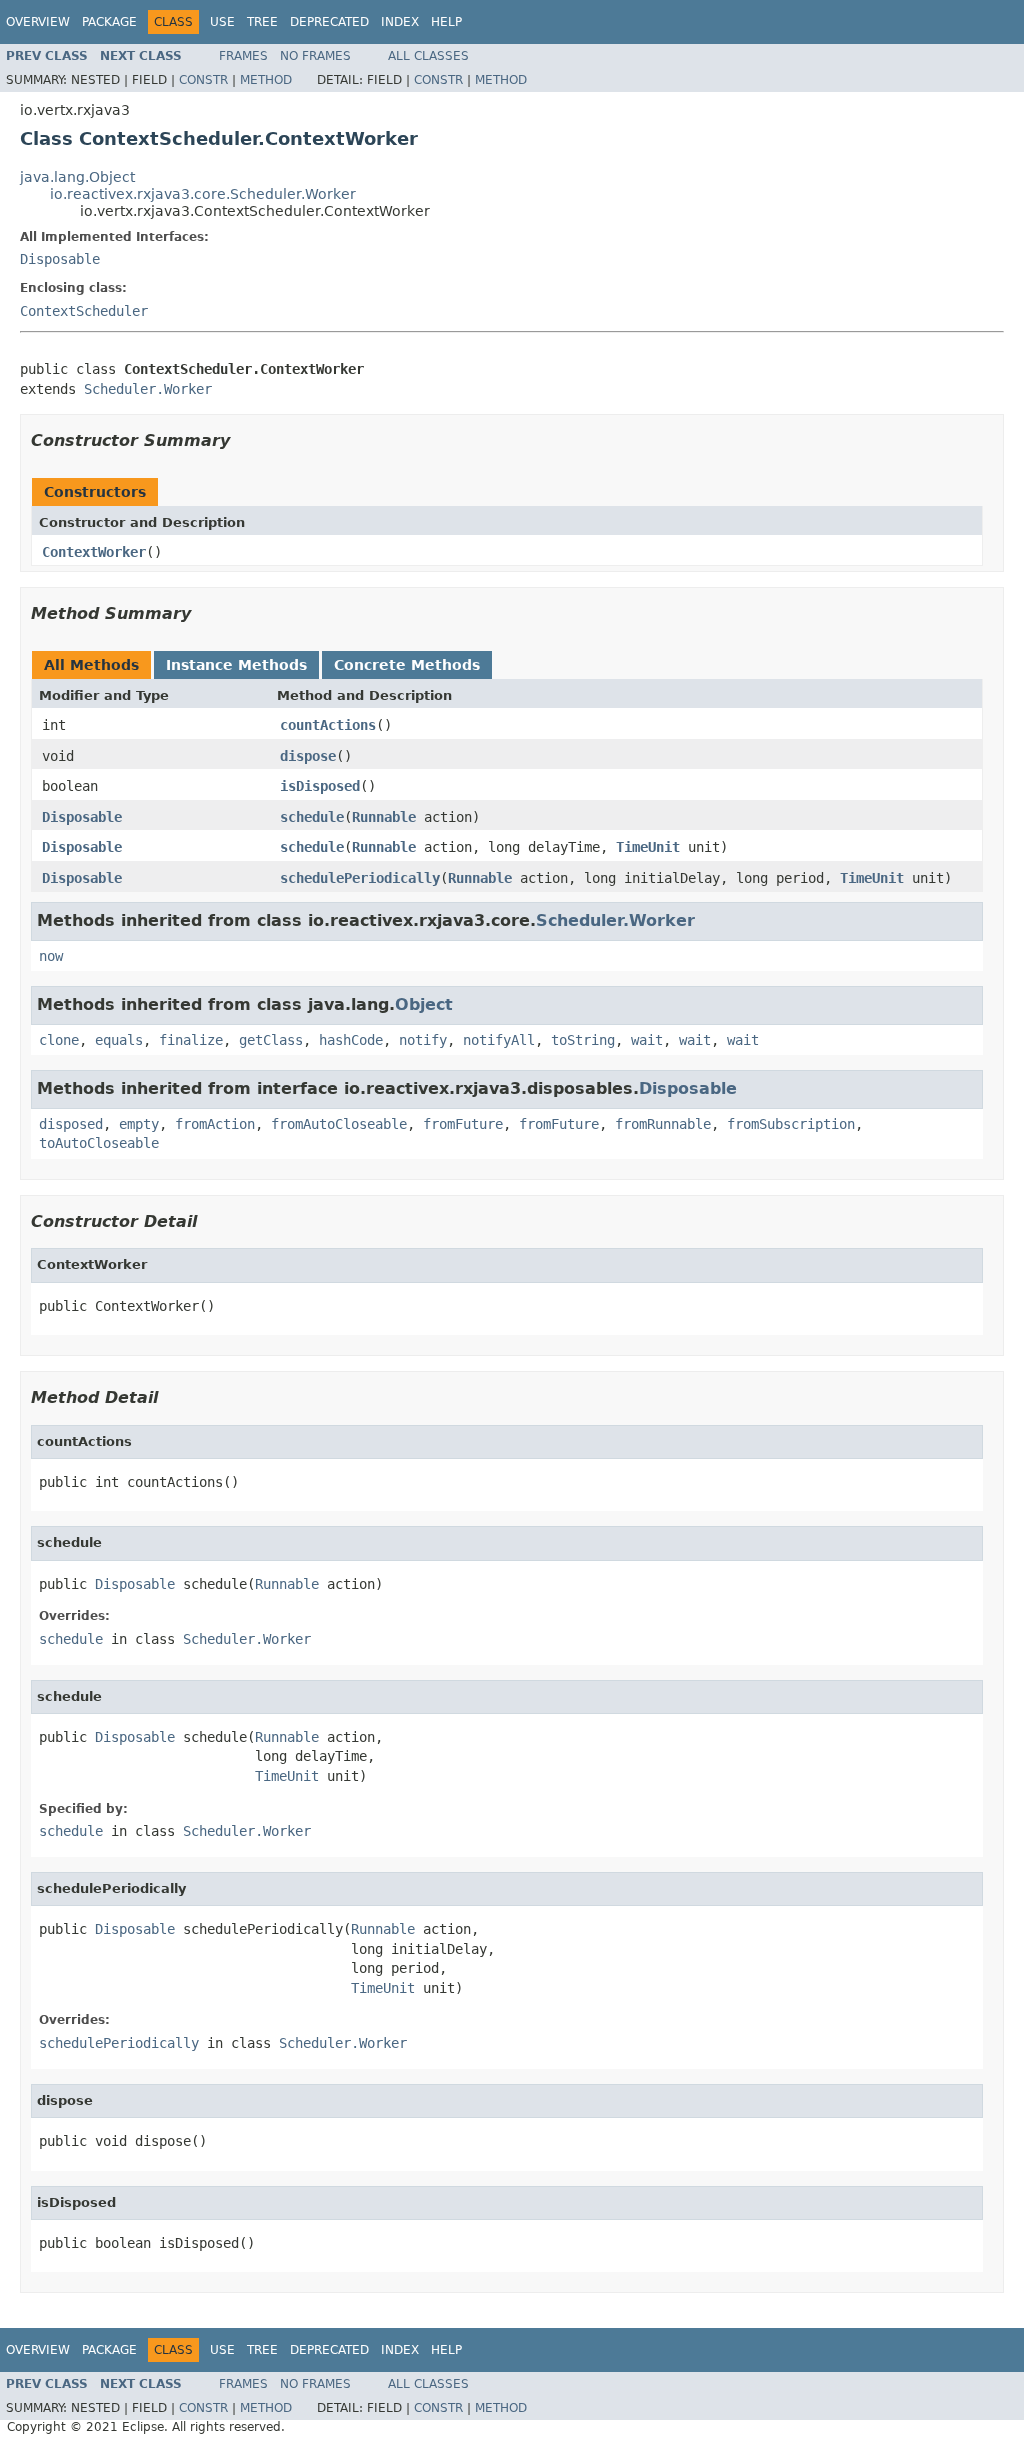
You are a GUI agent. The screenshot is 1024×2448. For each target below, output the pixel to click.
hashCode (351, 1040)
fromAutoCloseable (339, 1124)
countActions (328, 725)
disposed (71, 1124)
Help (446, 22)
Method (266, 80)
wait (647, 1040)
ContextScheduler (84, 311)
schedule (312, 817)
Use (222, 22)
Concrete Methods (407, 665)
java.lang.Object (77, 177)
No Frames (315, 56)
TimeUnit (648, 847)
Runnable (384, 817)
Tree (262, 22)
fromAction (215, 1124)
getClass (271, 1040)
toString (583, 1040)
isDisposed (320, 786)
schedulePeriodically (360, 878)
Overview (38, 22)
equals (119, 1040)
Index (400, 22)
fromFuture (463, 1124)
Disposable (60, 259)
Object (424, 1004)
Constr (203, 80)
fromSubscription (791, 1124)
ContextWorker (94, 552)
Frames (243, 56)
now (51, 956)
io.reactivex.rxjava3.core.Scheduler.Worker (203, 194)
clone (59, 1040)
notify (423, 1040)
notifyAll (499, 1040)
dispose (308, 756)
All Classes (428, 56)
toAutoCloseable (99, 1143)
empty (139, 1124)
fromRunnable (663, 1124)
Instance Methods (236, 665)
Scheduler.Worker (148, 389)
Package (109, 22)
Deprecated (329, 22)
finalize (191, 1040)
